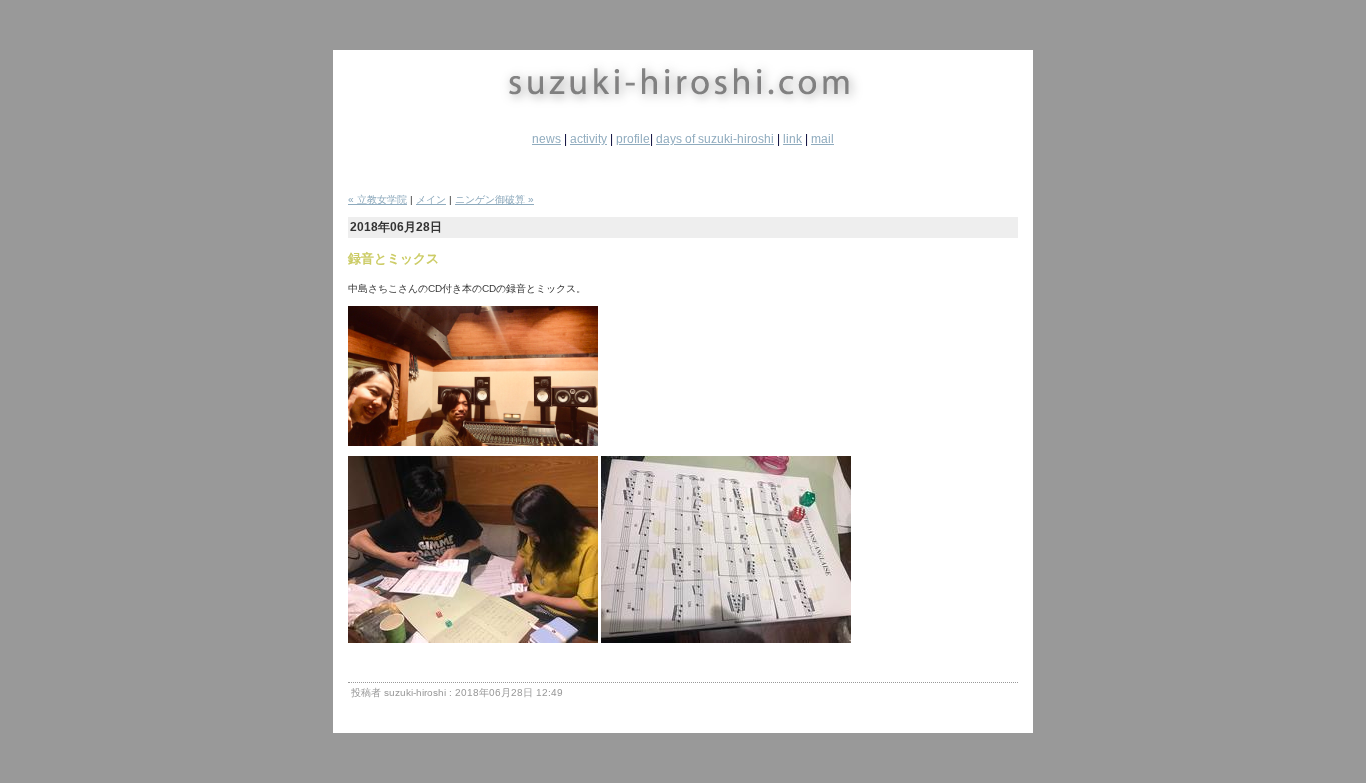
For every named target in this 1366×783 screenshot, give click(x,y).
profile (633, 139)
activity (588, 139)
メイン (431, 199)
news (546, 139)
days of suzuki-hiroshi (715, 139)
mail (822, 139)
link (792, 139)
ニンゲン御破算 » (494, 199)
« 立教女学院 (377, 199)
